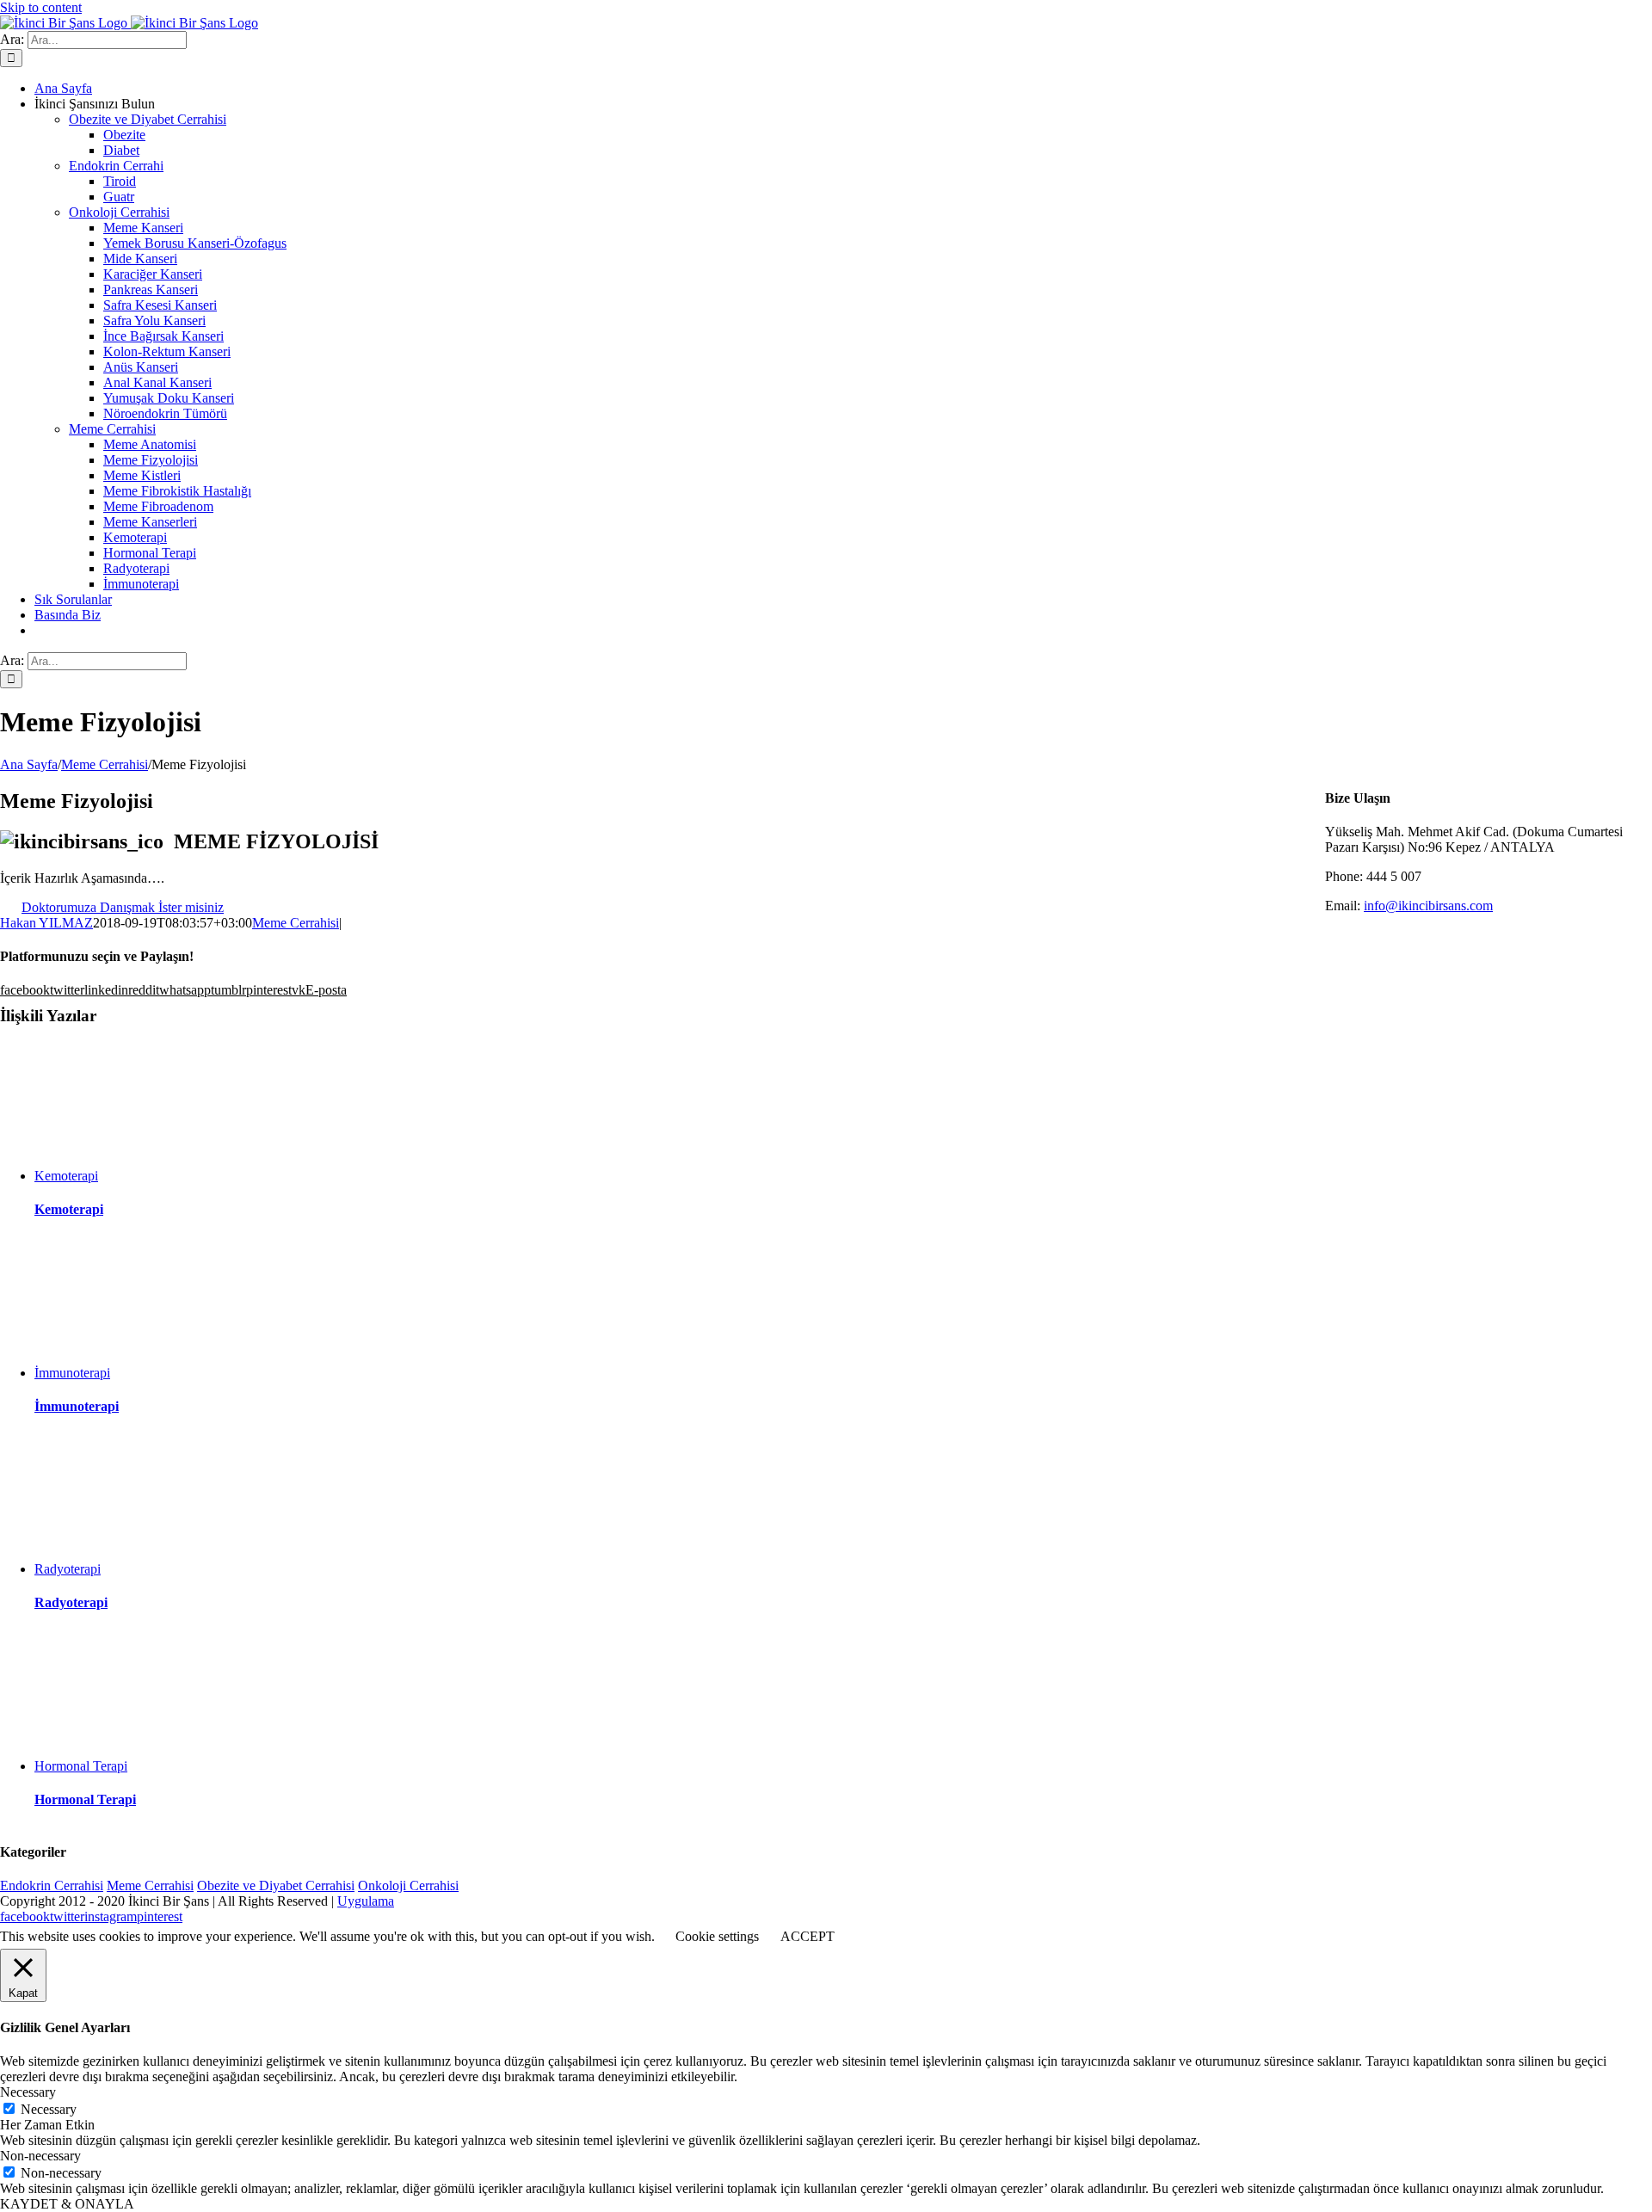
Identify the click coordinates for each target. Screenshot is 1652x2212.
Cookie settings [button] (717, 1936)
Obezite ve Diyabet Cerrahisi (148, 119)
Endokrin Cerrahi (116, 166)
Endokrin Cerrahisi (52, 1885)
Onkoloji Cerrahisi (119, 212)
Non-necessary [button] (40, 2156)
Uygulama (366, 1901)
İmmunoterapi (72, 1373)
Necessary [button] (28, 2092)
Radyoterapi (68, 1569)
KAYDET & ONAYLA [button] (67, 2204)
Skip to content (41, 7)
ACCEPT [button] (808, 1936)
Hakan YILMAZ (46, 923)
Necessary (49, 2109)
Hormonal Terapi (81, 1766)
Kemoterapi (66, 1176)
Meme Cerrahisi (112, 429)
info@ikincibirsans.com (1428, 906)
